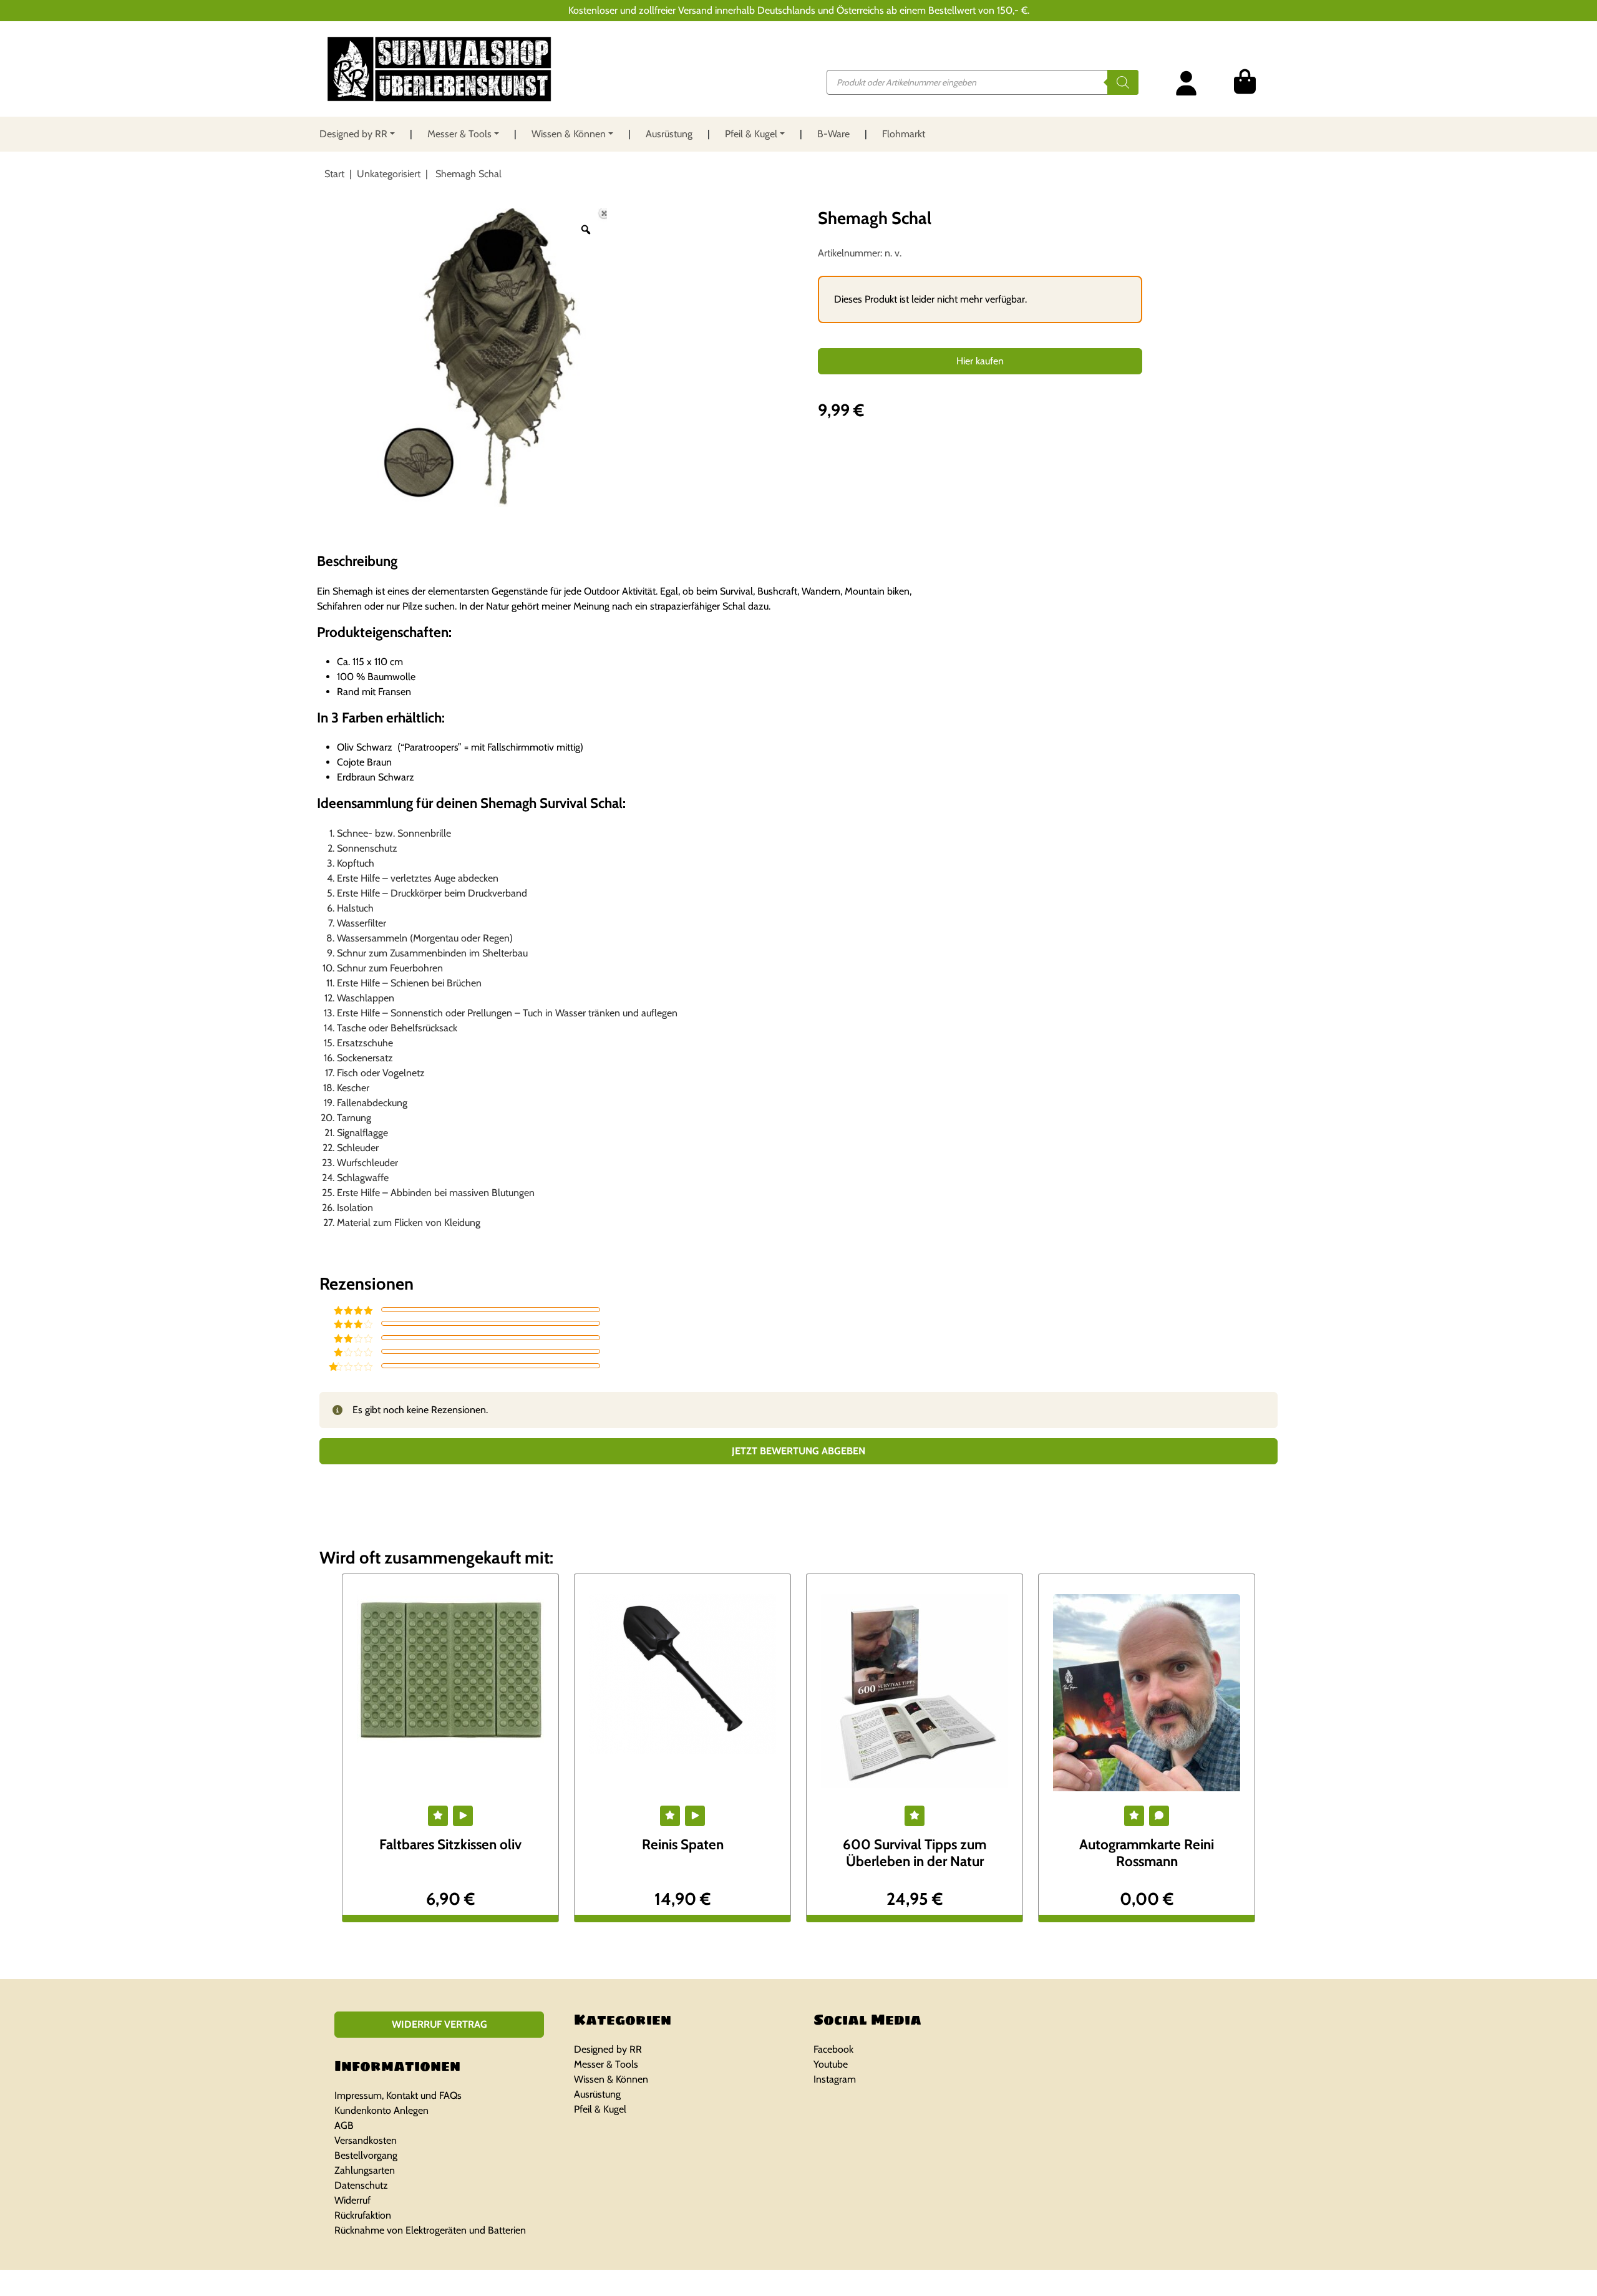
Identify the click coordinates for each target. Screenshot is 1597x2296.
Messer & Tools (459, 134)
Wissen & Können (569, 134)
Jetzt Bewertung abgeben (798, 1451)
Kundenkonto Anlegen (381, 2110)
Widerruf (352, 2200)
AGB (344, 2125)
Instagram (835, 2079)
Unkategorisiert (389, 174)
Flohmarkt (904, 134)
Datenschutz (361, 2185)
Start (334, 174)
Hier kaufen (980, 361)
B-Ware (833, 134)
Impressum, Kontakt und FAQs (398, 2095)
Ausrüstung (669, 134)
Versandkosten (366, 2140)
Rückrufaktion (363, 2215)
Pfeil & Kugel (751, 134)
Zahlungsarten (365, 2170)
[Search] (1123, 82)
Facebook (833, 2049)
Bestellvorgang (366, 2155)
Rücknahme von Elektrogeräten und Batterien (430, 2230)
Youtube (831, 2064)
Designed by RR (353, 134)
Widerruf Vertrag (439, 2024)
